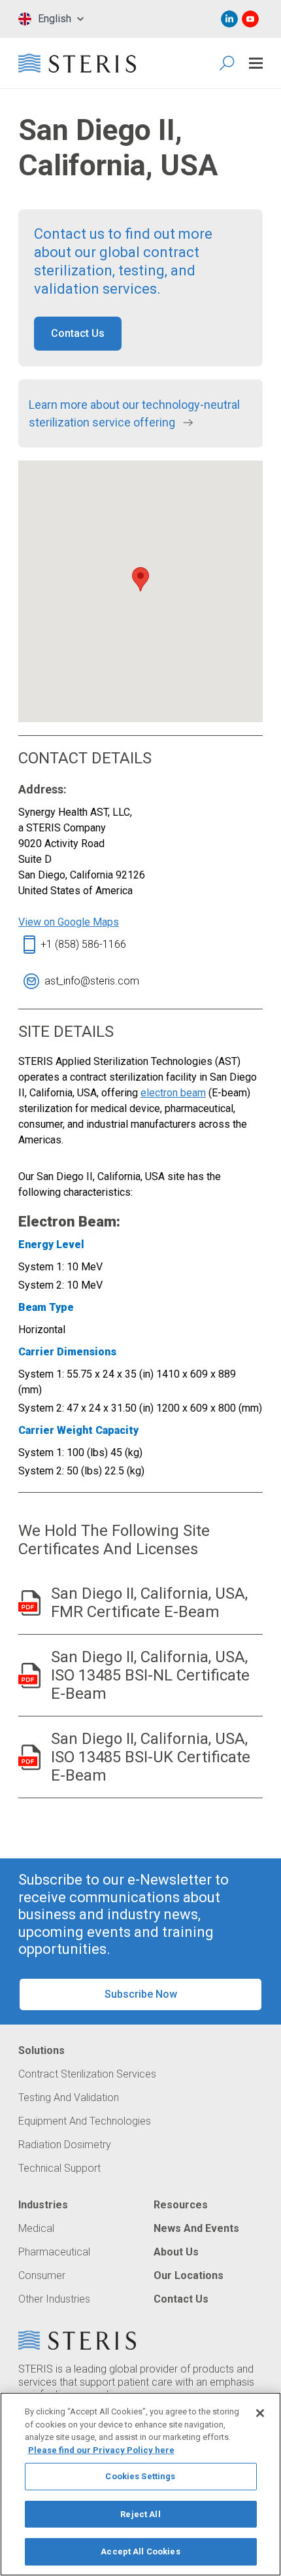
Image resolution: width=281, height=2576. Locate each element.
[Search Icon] (228, 63)
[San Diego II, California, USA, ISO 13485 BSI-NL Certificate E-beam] (29, 1676)
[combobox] (51, 19)
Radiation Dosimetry (65, 2145)
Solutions (41, 2051)
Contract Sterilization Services (87, 2074)
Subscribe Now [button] (141, 1994)
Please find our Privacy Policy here (101, 2450)
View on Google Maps (69, 922)
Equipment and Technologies (85, 2121)
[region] (140, 2484)
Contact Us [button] (78, 333)
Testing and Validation (69, 2098)
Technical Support (59, 2168)
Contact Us (181, 2299)
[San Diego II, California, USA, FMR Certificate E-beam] (29, 1603)
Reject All (140, 2514)
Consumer (42, 2276)
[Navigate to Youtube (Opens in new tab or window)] (250, 19)
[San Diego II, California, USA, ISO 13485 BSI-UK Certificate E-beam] (29, 1757)
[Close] (260, 2413)
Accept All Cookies (140, 2551)
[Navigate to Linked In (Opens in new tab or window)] (229, 19)
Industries (43, 2205)
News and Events (196, 2229)
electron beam (173, 1093)
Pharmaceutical (54, 2252)
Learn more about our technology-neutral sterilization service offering (134, 413)
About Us (176, 2252)
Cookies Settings (140, 2476)
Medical (36, 2229)
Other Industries (54, 2299)
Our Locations (189, 2276)
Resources (181, 2205)
